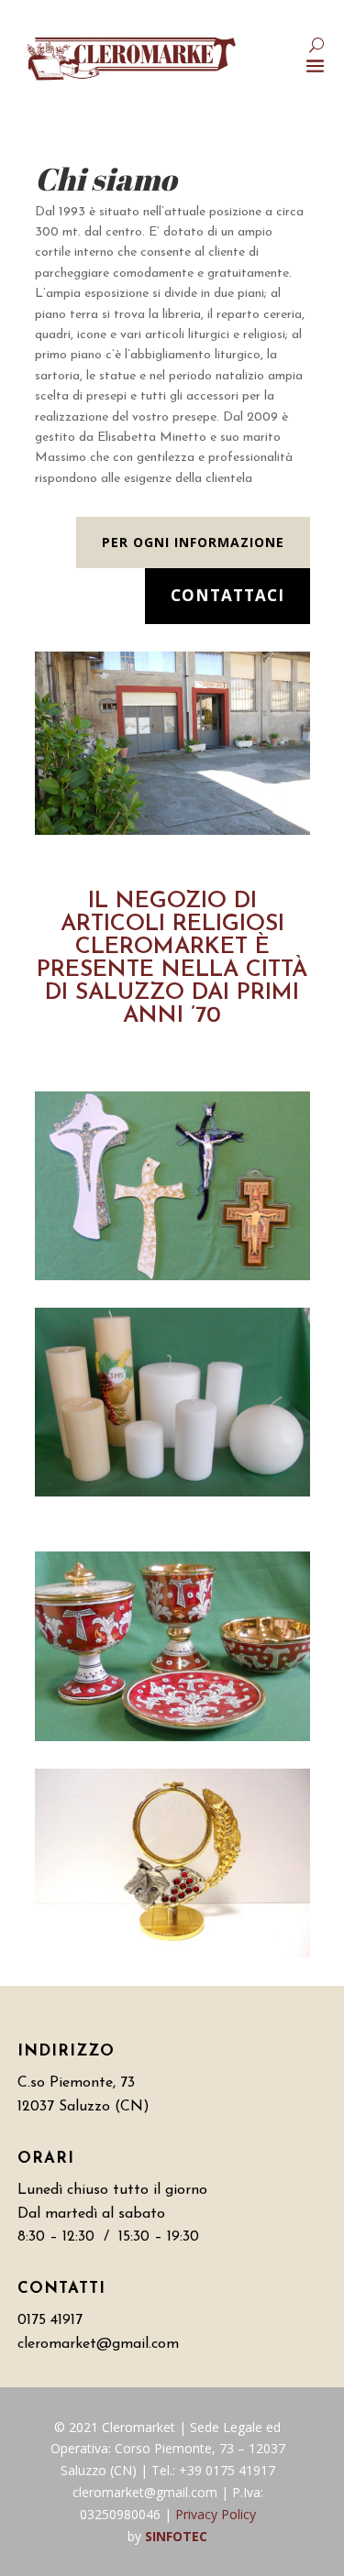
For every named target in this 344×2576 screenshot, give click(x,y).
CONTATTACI (227, 595)
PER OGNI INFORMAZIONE (193, 542)
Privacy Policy (216, 2514)
